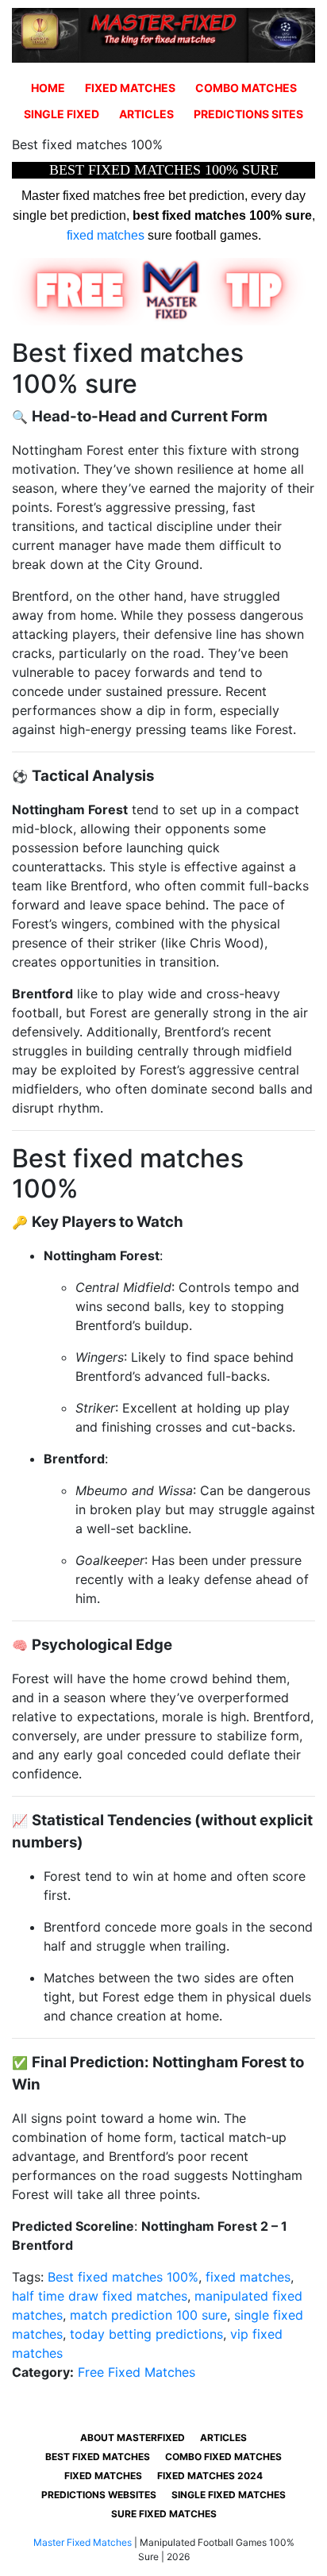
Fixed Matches (130, 88)
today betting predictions (146, 2334)
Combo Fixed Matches (223, 2457)
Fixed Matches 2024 (210, 2476)
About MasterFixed (133, 2438)
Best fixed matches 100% (123, 2277)
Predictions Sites (248, 114)
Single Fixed (62, 114)
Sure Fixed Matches (164, 2514)
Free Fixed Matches (137, 2372)
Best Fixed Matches (98, 2457)
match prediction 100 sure (148, 2315)
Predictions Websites (99, 2495)
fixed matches (106, 235)
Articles (146, 114)
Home (48, 88)
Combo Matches (246, 88)
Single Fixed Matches (229, 2495)
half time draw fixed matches (100, 2296)
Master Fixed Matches (83, 2542)
